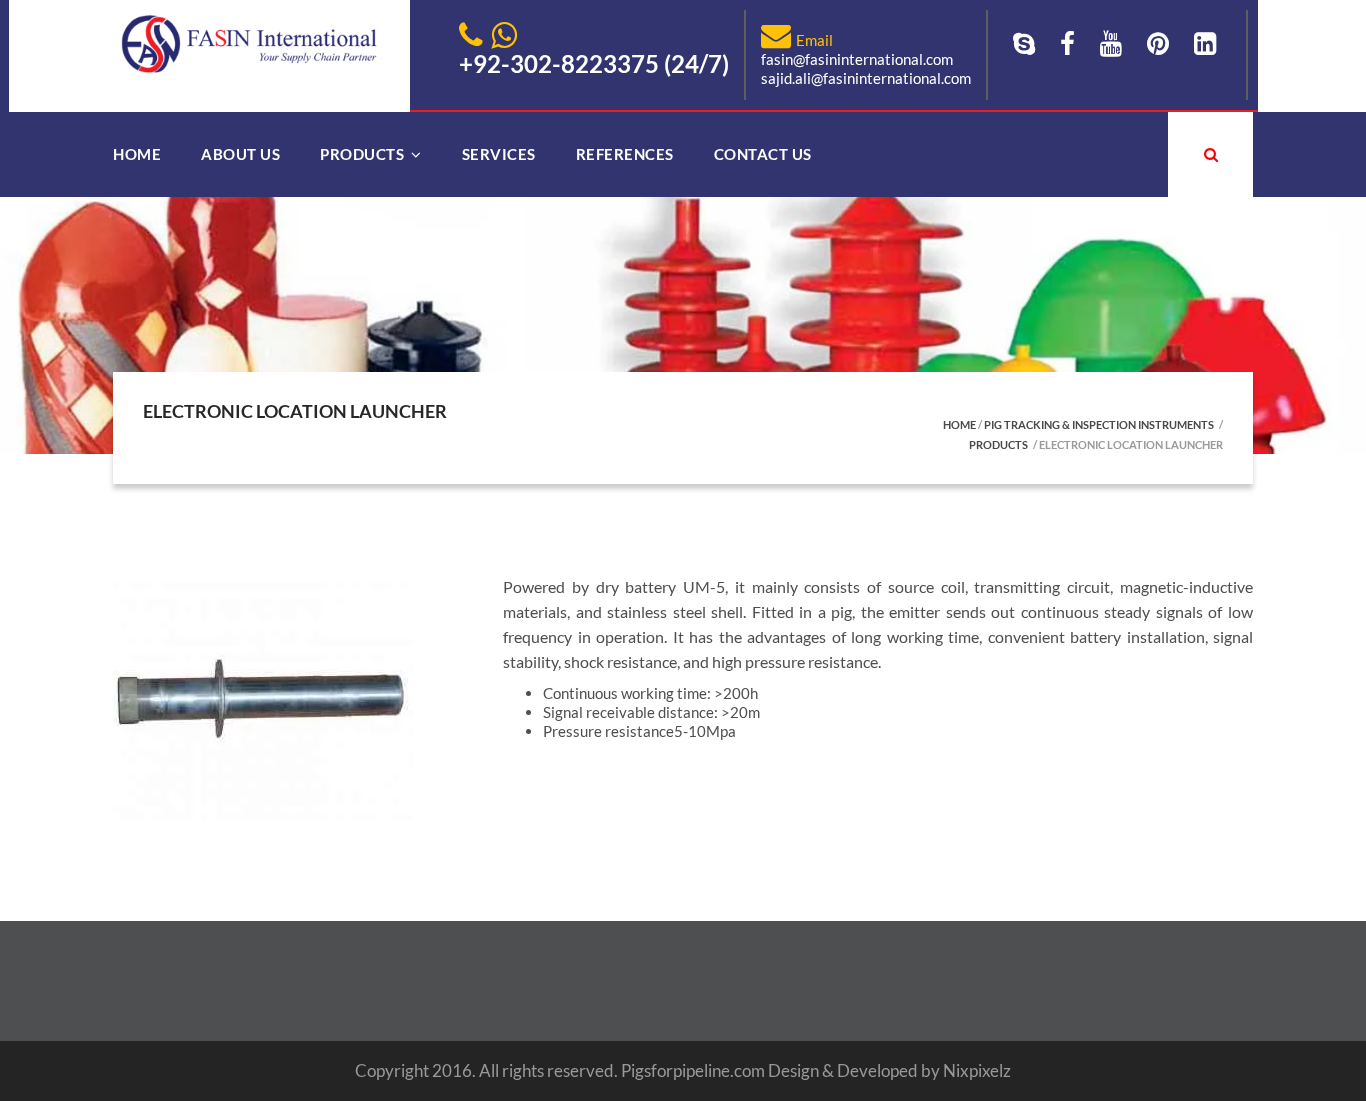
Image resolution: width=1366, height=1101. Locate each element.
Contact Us (763, 154)
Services (499, 154)
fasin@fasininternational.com (857, 59)
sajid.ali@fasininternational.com (866, 78)
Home (137, 154)
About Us (240, 154)
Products (362, 154)
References (625, 154)
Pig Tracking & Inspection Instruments (1099, 424)
